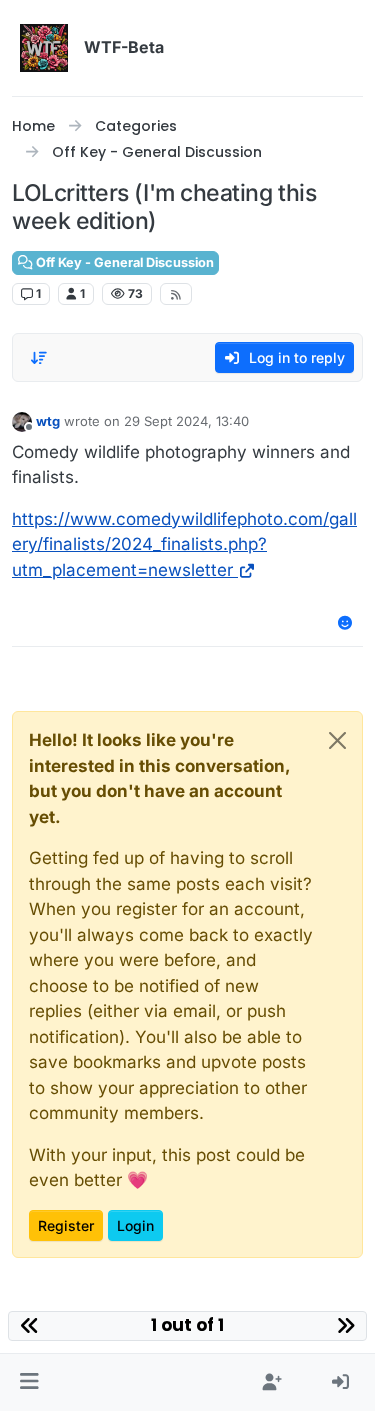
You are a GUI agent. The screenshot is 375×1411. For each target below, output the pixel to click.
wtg (48, 421)
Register (66, 1225)
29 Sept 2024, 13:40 (186, 421)
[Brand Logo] (44, 48)
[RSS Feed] (176, 294)
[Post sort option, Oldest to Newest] (39, 358)
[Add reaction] (346, 622)
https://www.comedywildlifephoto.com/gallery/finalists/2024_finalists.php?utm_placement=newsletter (184, 544)
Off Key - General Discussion (123, 262)
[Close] (337, 740)
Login (135, 1225)
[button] (29, 1383)
